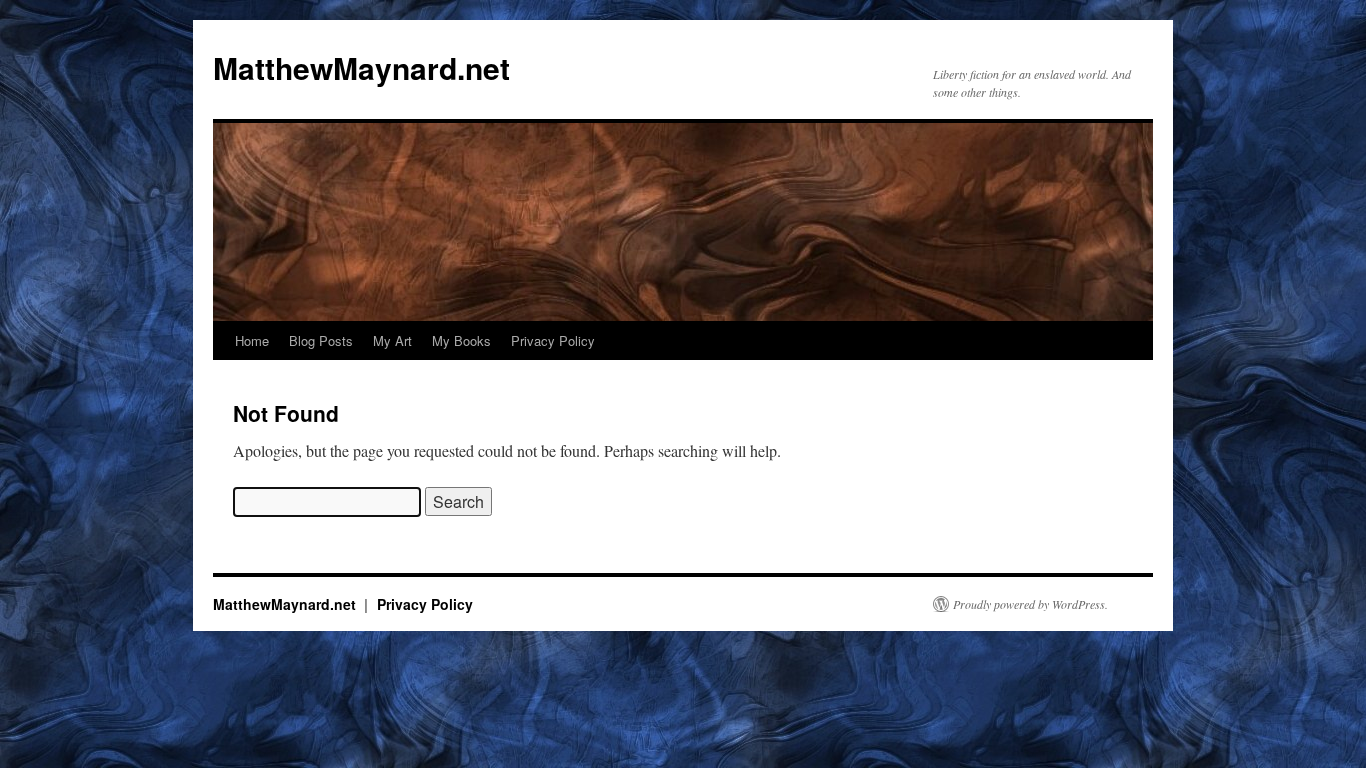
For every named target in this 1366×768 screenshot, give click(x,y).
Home (252, 340)
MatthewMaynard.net (361, 67)
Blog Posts (321, 340)
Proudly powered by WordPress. (1030, 604)
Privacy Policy (553, 340)
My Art (392, 340)
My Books (461, 340)
